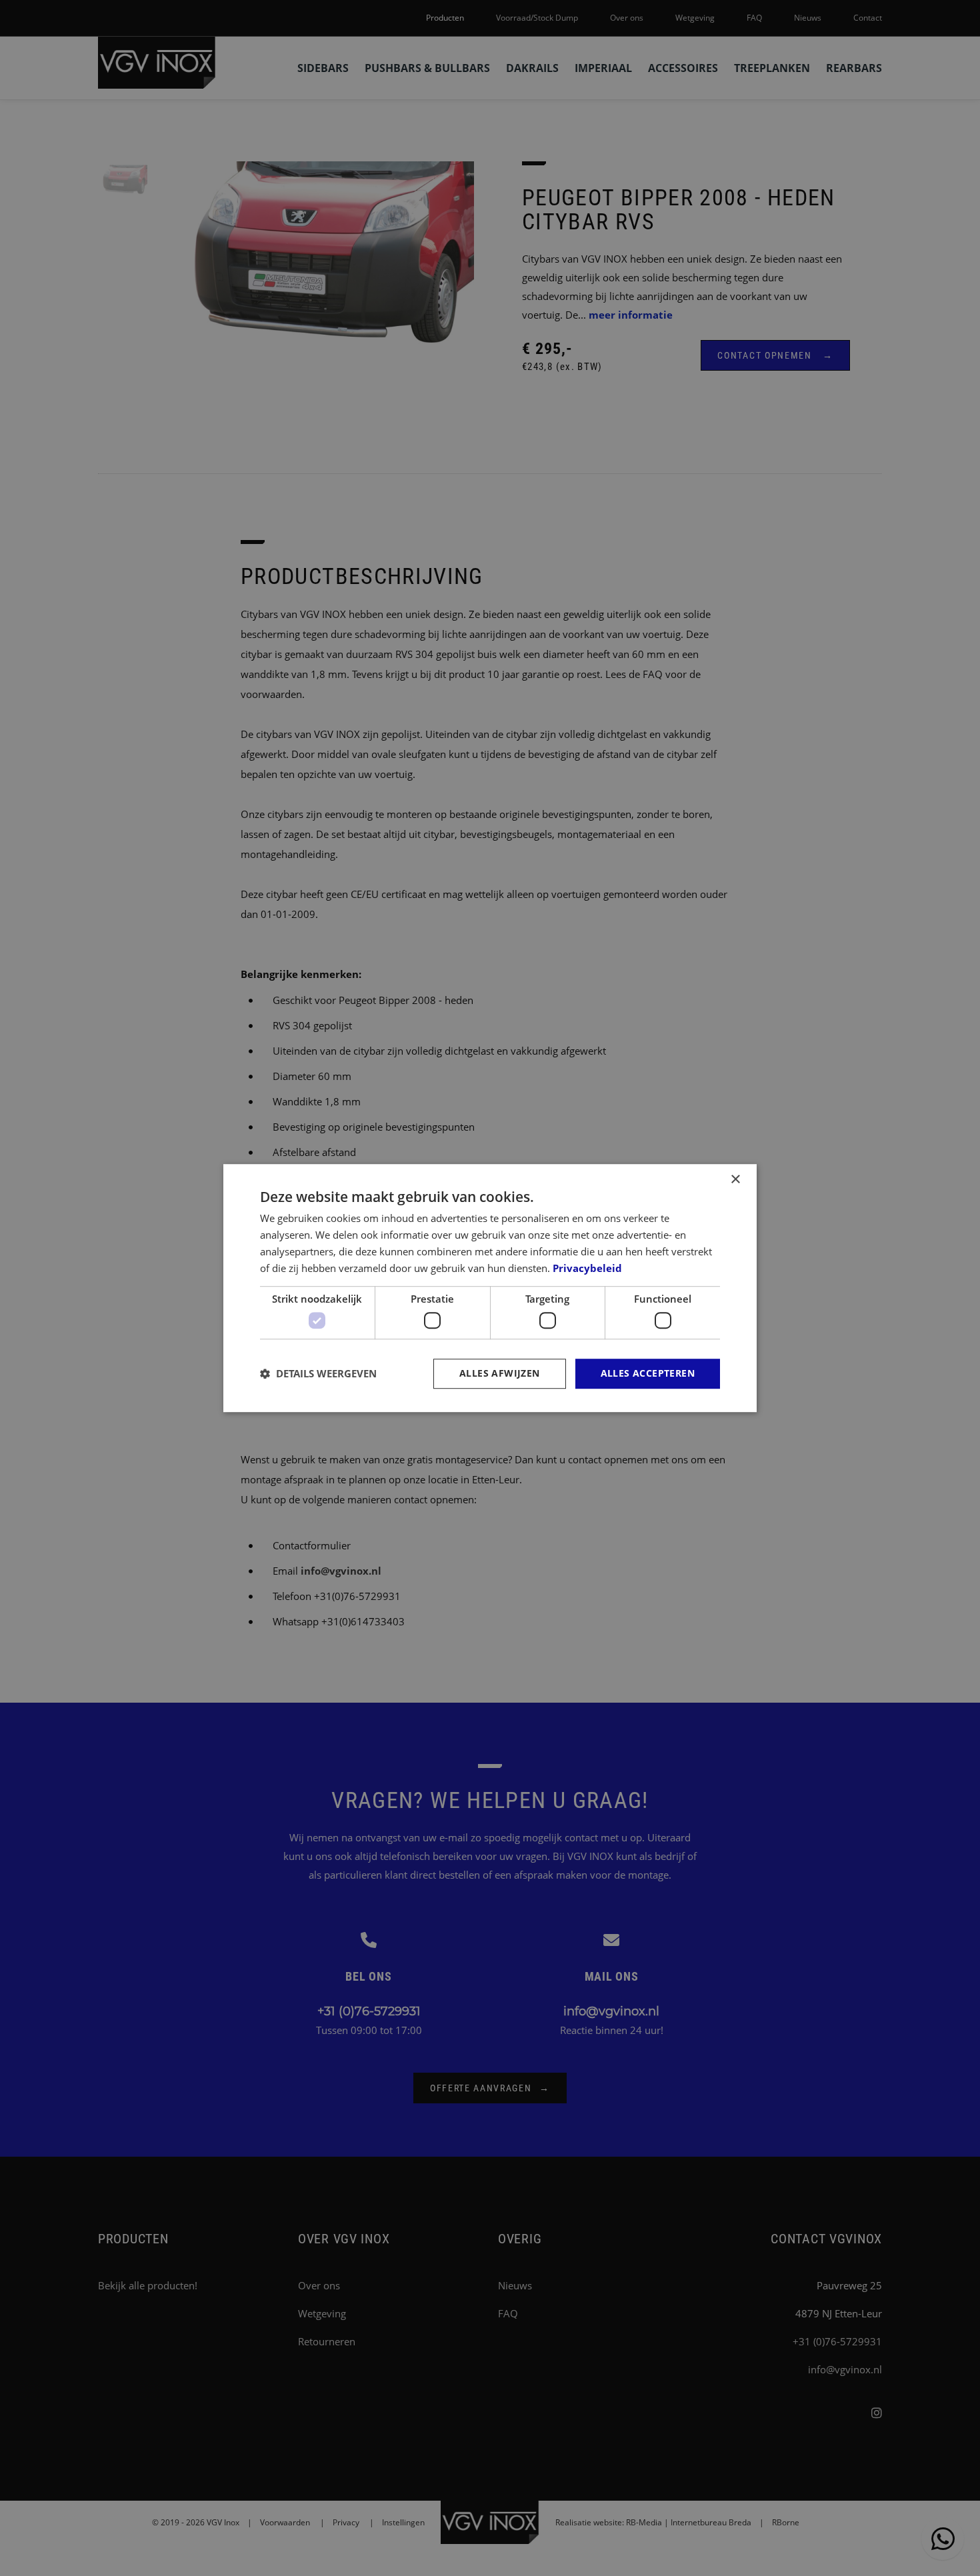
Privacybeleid (587, 1268)
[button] (318, 1373)
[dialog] (490, 1288)
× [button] (735, 1180)
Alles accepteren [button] (648, 1373)
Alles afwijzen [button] (500, 1373)
